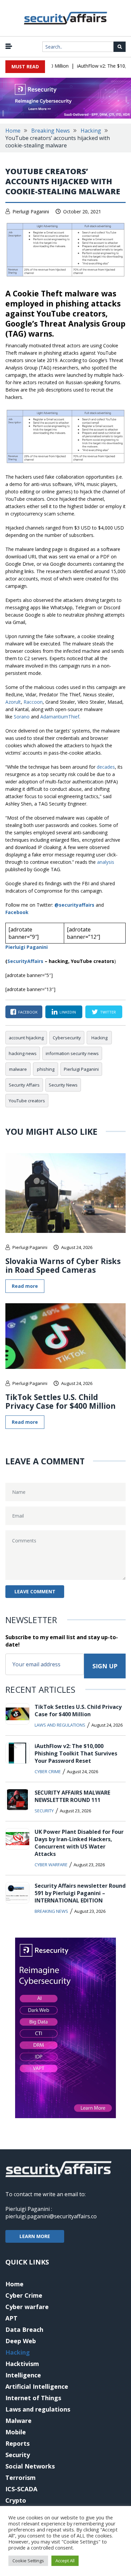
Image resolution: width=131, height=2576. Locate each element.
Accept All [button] (65, 2561)
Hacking (91, 131)
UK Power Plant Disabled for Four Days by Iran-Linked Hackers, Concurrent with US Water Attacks (79, 1843)
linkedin (68, 1012)
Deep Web (21, 2341)
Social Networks (30, 2466)
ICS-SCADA (21, 2489)
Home (13, 131)
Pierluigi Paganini (31, 212)
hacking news (23, 1053)
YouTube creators (27, 1101)
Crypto (16, 2500)
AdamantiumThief (60, 717)
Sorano (22, 717)
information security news (72, 1053)
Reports (17, 2443)
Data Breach (24, 2329)
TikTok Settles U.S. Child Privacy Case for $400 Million (60, 1401)
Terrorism (20, 2478)
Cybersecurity (67, 1038)
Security (44, 1811)
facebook (28, 1012)
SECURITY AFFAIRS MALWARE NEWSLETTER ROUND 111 (72, 1796)
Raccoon (33, 702)
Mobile (16, 2432)
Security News (63, 1085)
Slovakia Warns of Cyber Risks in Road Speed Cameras (63, 1265)
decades (106, 767)
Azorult (13, 702)
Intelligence (23, 2375)
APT (11, 2318)
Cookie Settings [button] (28, 2561)
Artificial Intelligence (37, 2386)
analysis (106, 862)
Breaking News (51, 131)
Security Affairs (24, 1085)
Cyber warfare (51, 1865)
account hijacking (26, 1038)
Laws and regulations (60, 1725)
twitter (108, 1012)
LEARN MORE (35, 2236)
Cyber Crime (48, 1771)
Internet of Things (33, 2398)
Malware (18, 2421)
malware (18, 1069)
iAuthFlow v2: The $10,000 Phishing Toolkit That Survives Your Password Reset (76, 1753)
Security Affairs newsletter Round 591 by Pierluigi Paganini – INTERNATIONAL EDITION (80, 1893)
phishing (46, 1069)
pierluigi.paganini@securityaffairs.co (51, 2216)
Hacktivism (22, 2364)
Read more (25, 1286)
